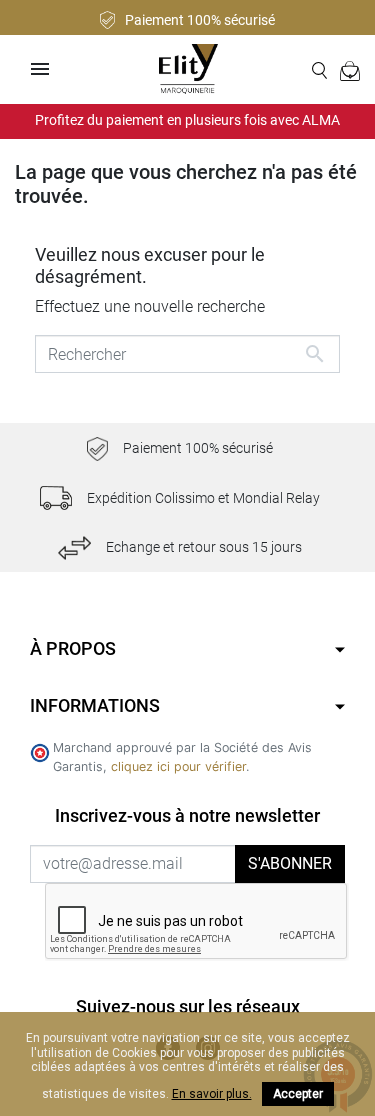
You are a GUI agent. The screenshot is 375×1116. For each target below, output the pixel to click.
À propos (73, 648)
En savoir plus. (212, 1094)
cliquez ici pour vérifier (178, 766)
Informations (95, 705)
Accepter (298, 1094)
